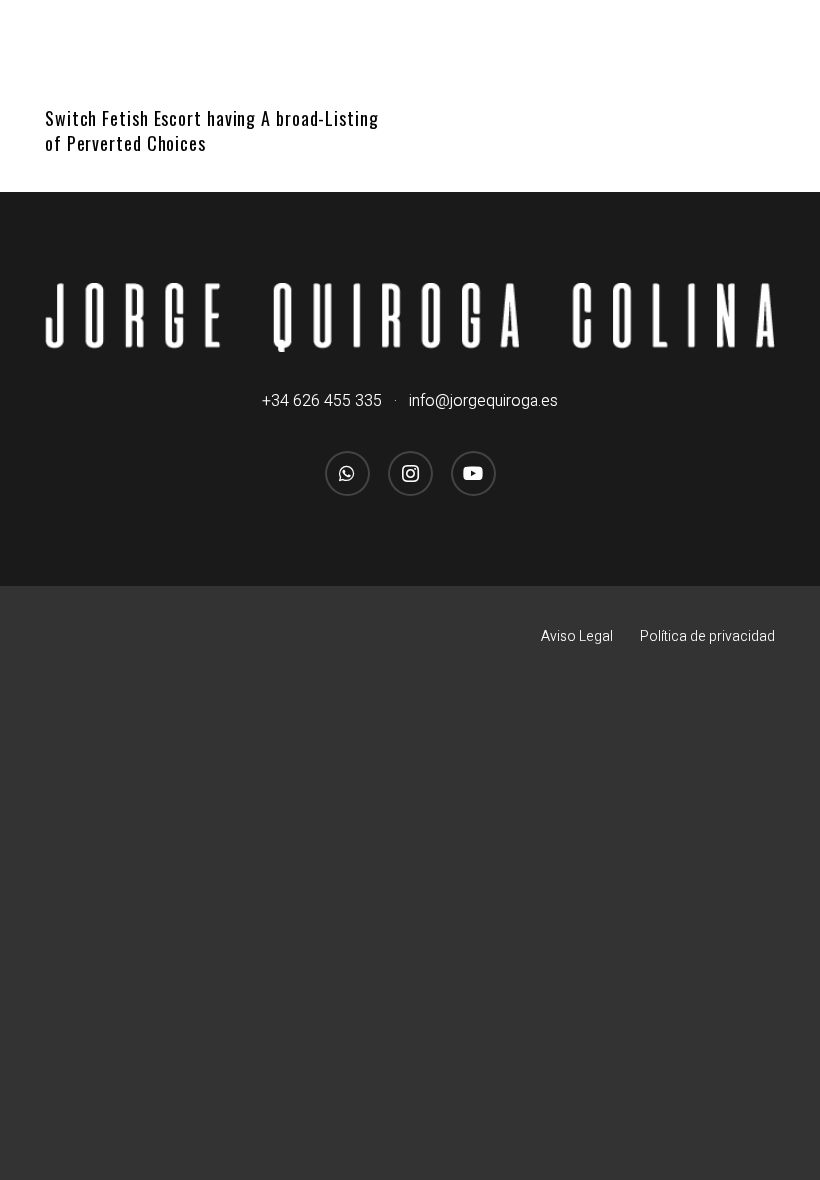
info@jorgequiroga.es (483, 401)
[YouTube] (473, 473)
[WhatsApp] (347, 473)
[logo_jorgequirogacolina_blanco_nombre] (410, 317)
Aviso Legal (577, 636)
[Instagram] (410, 473)
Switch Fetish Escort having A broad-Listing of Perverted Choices (212, 130)
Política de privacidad (707, 636)
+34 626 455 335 (322, 401)
